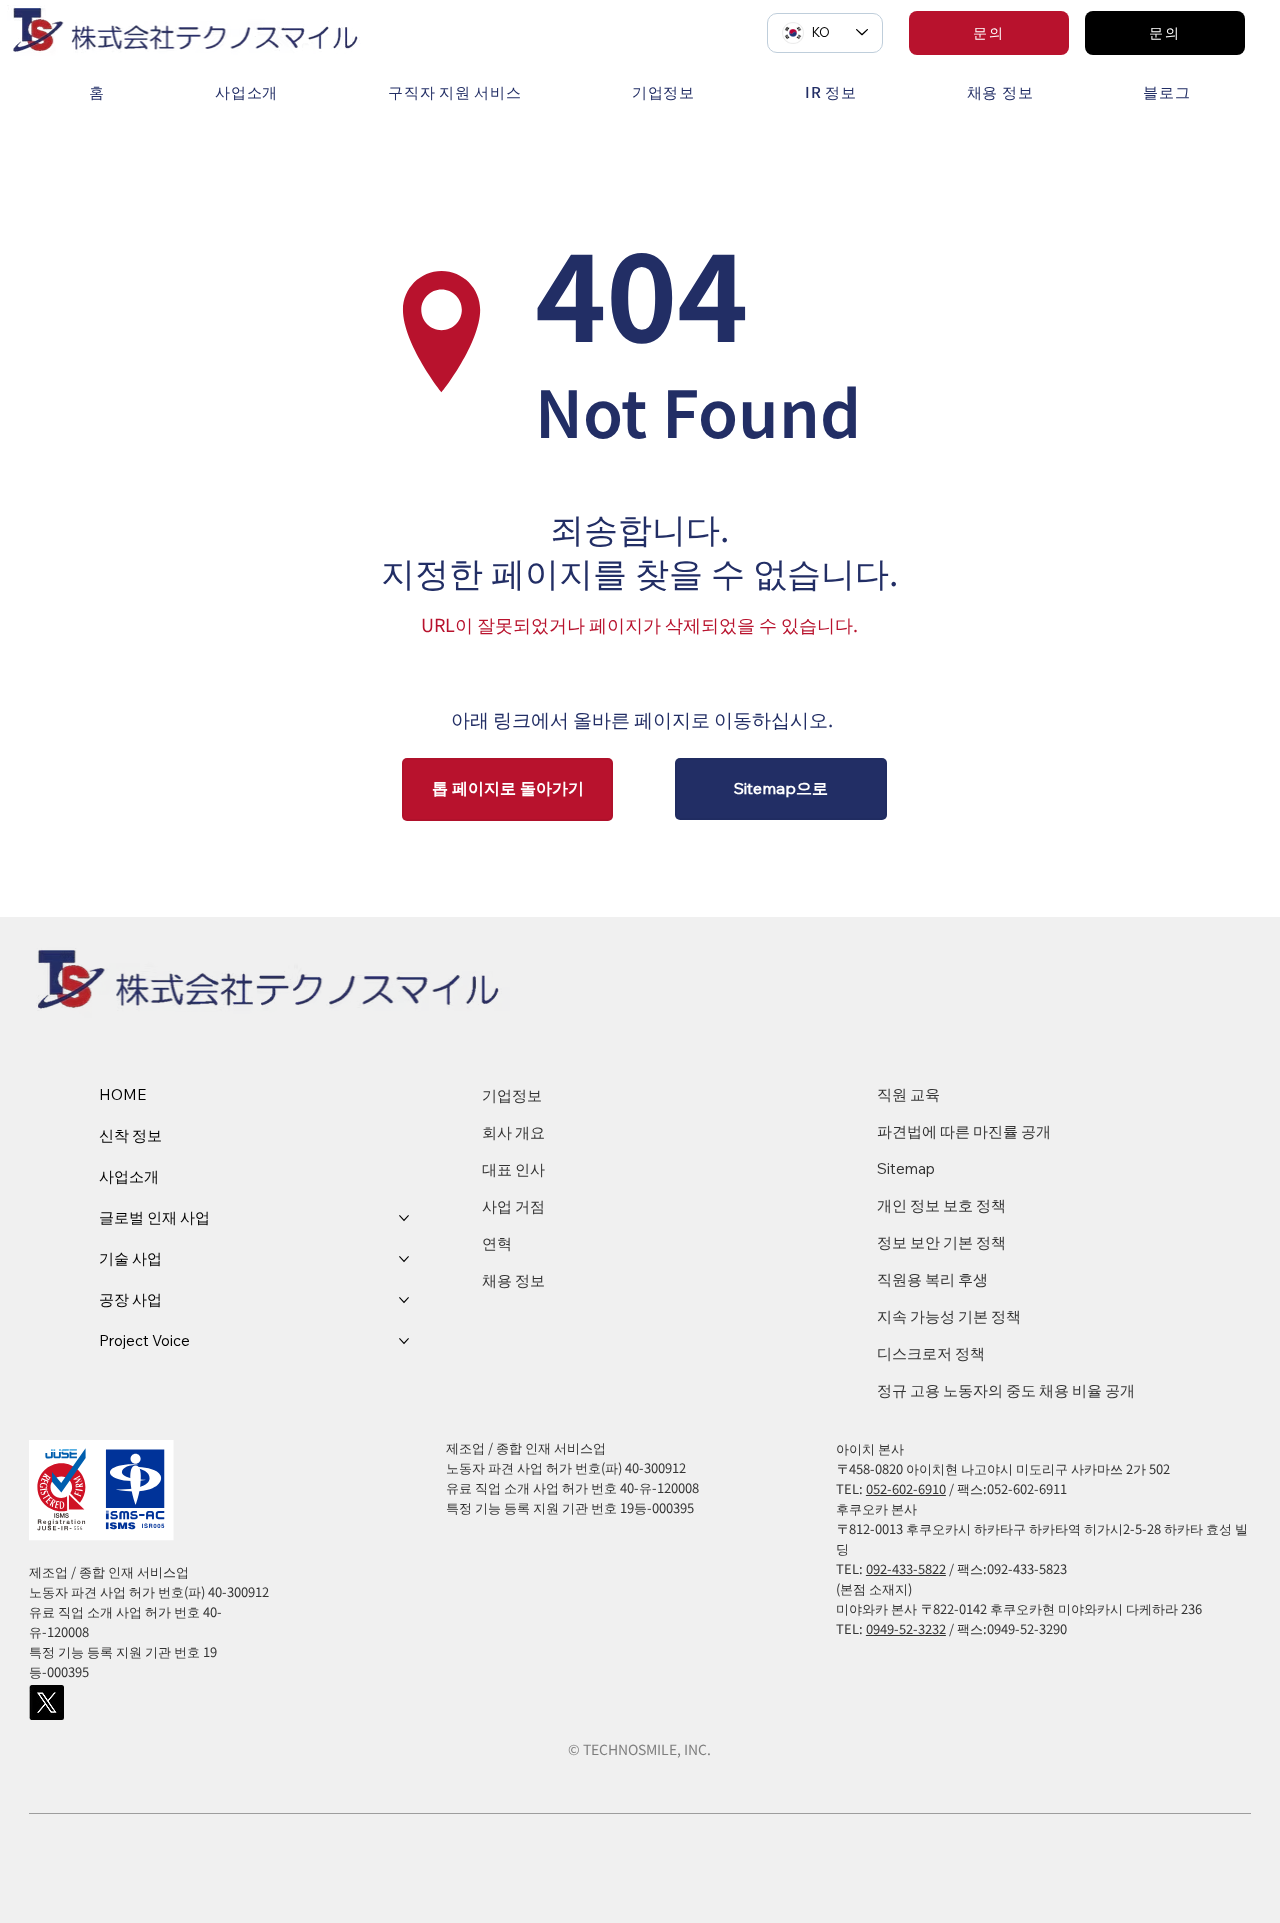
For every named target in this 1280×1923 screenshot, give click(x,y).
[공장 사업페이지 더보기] (404, 1300)
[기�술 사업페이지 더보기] (404, 1259)
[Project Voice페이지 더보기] (404, 1341)
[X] (46, 1702)
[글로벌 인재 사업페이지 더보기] (404, 1218)
